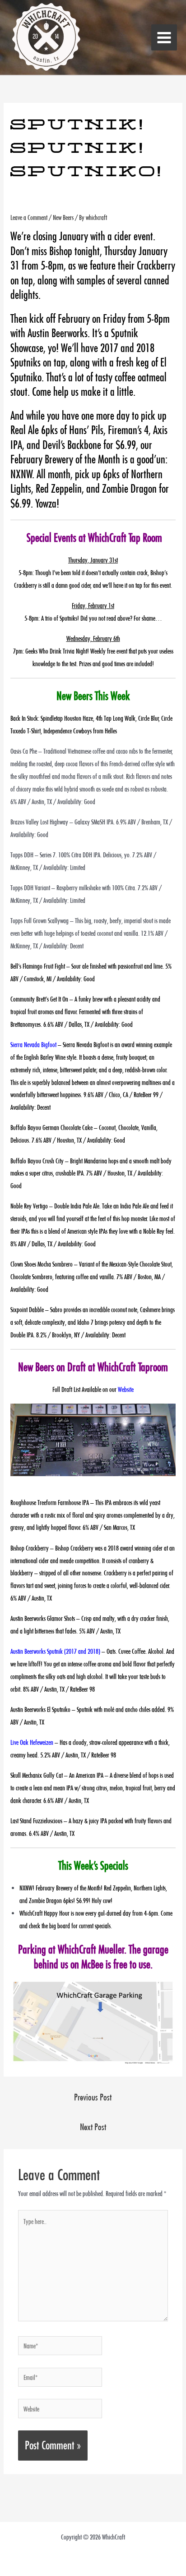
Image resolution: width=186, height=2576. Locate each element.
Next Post (93, 2127)
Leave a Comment (29, 217)
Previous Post (93, 2097)
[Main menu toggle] (164, 37)
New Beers (63, 217)
